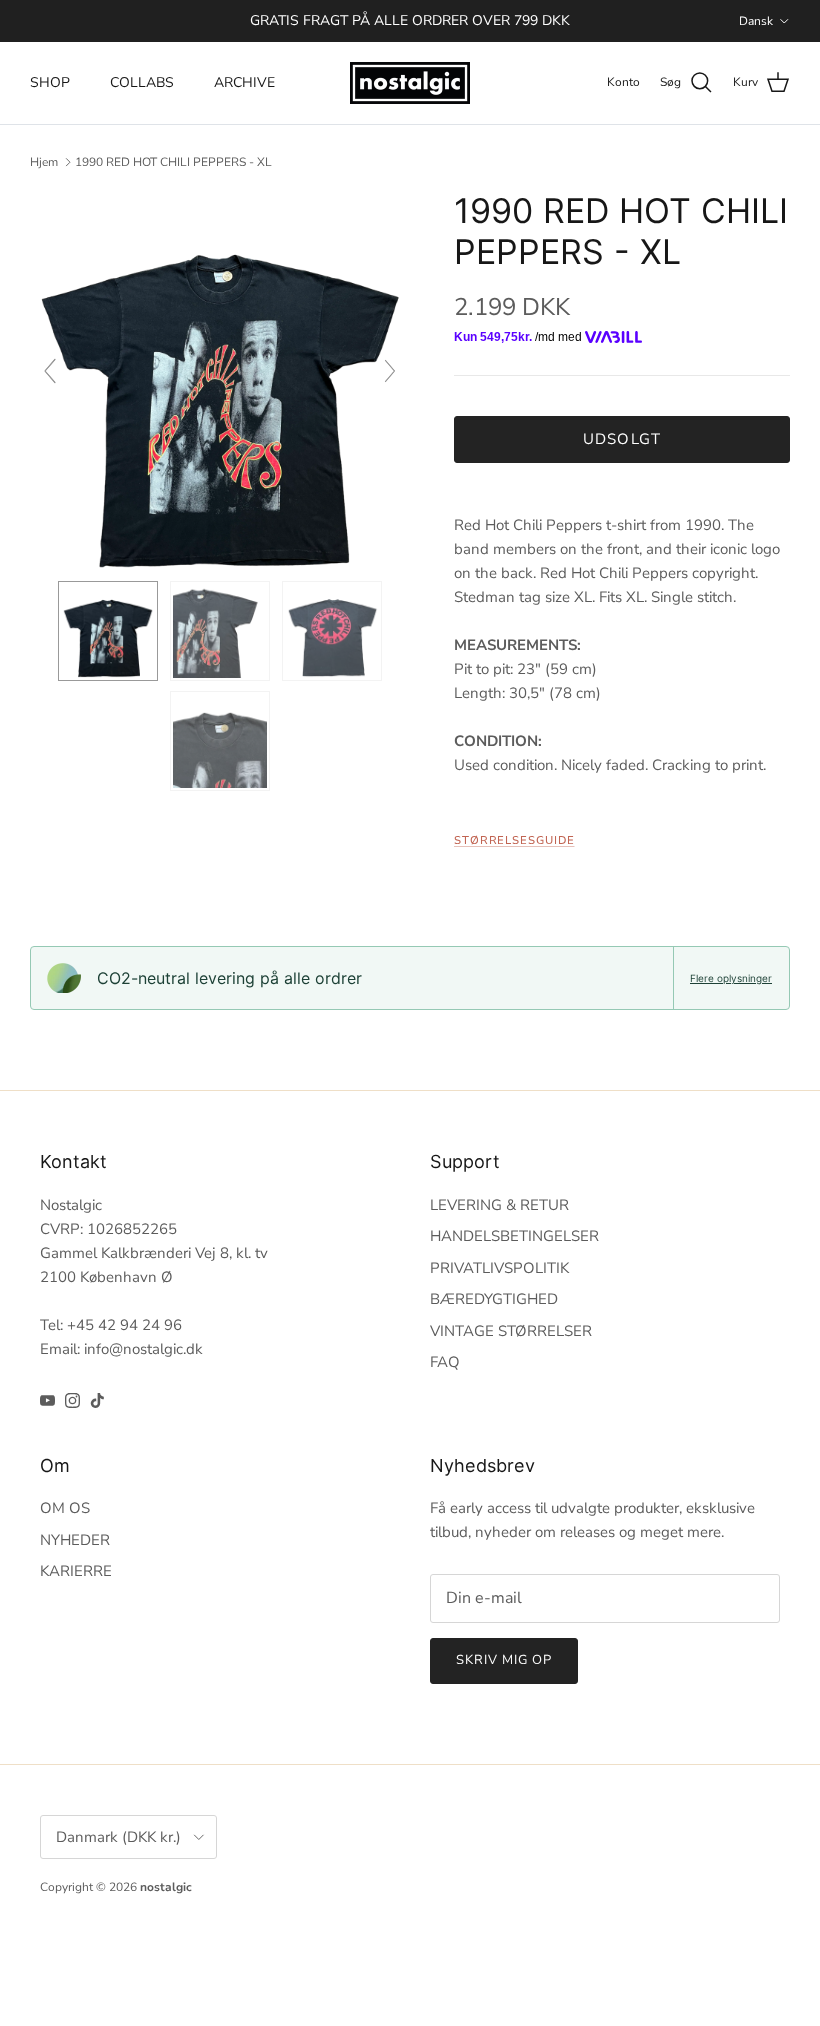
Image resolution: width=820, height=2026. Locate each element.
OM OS (65, 1508)
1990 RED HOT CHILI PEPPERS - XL (173, 162)
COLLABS (142, 82)
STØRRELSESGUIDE (514, 840)
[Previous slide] (50, 371)
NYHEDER (75, 1540)
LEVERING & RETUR (499, 1205)
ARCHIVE (244, 82)
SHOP (50, 82)
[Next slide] (390, 371)
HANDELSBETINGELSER (514, 1236)
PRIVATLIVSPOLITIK (499, 1268)
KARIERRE (76, 1571)
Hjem (44, 162)
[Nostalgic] (410, 83)
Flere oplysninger (731, 978)
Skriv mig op (504, 1660)
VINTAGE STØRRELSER (511, 1331)
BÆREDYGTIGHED (494, 1299)
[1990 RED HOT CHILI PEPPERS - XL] (108, 631)
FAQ (445, 1362)
